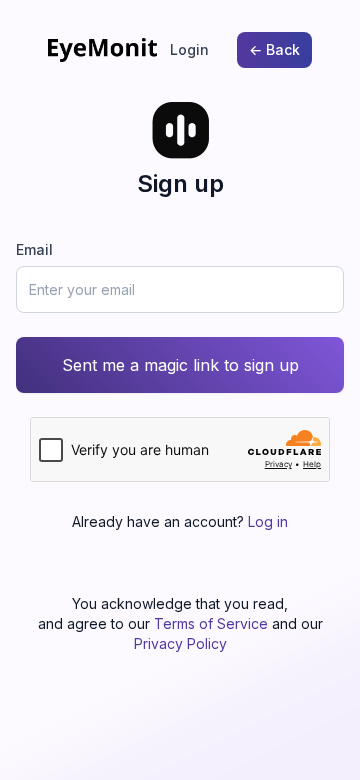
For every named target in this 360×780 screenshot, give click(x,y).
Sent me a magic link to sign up (180, 365)
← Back (274, 49)
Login (189, 49)
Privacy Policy (180, 643)
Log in (268, 521)
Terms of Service (211, 623)
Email (34, 249)
